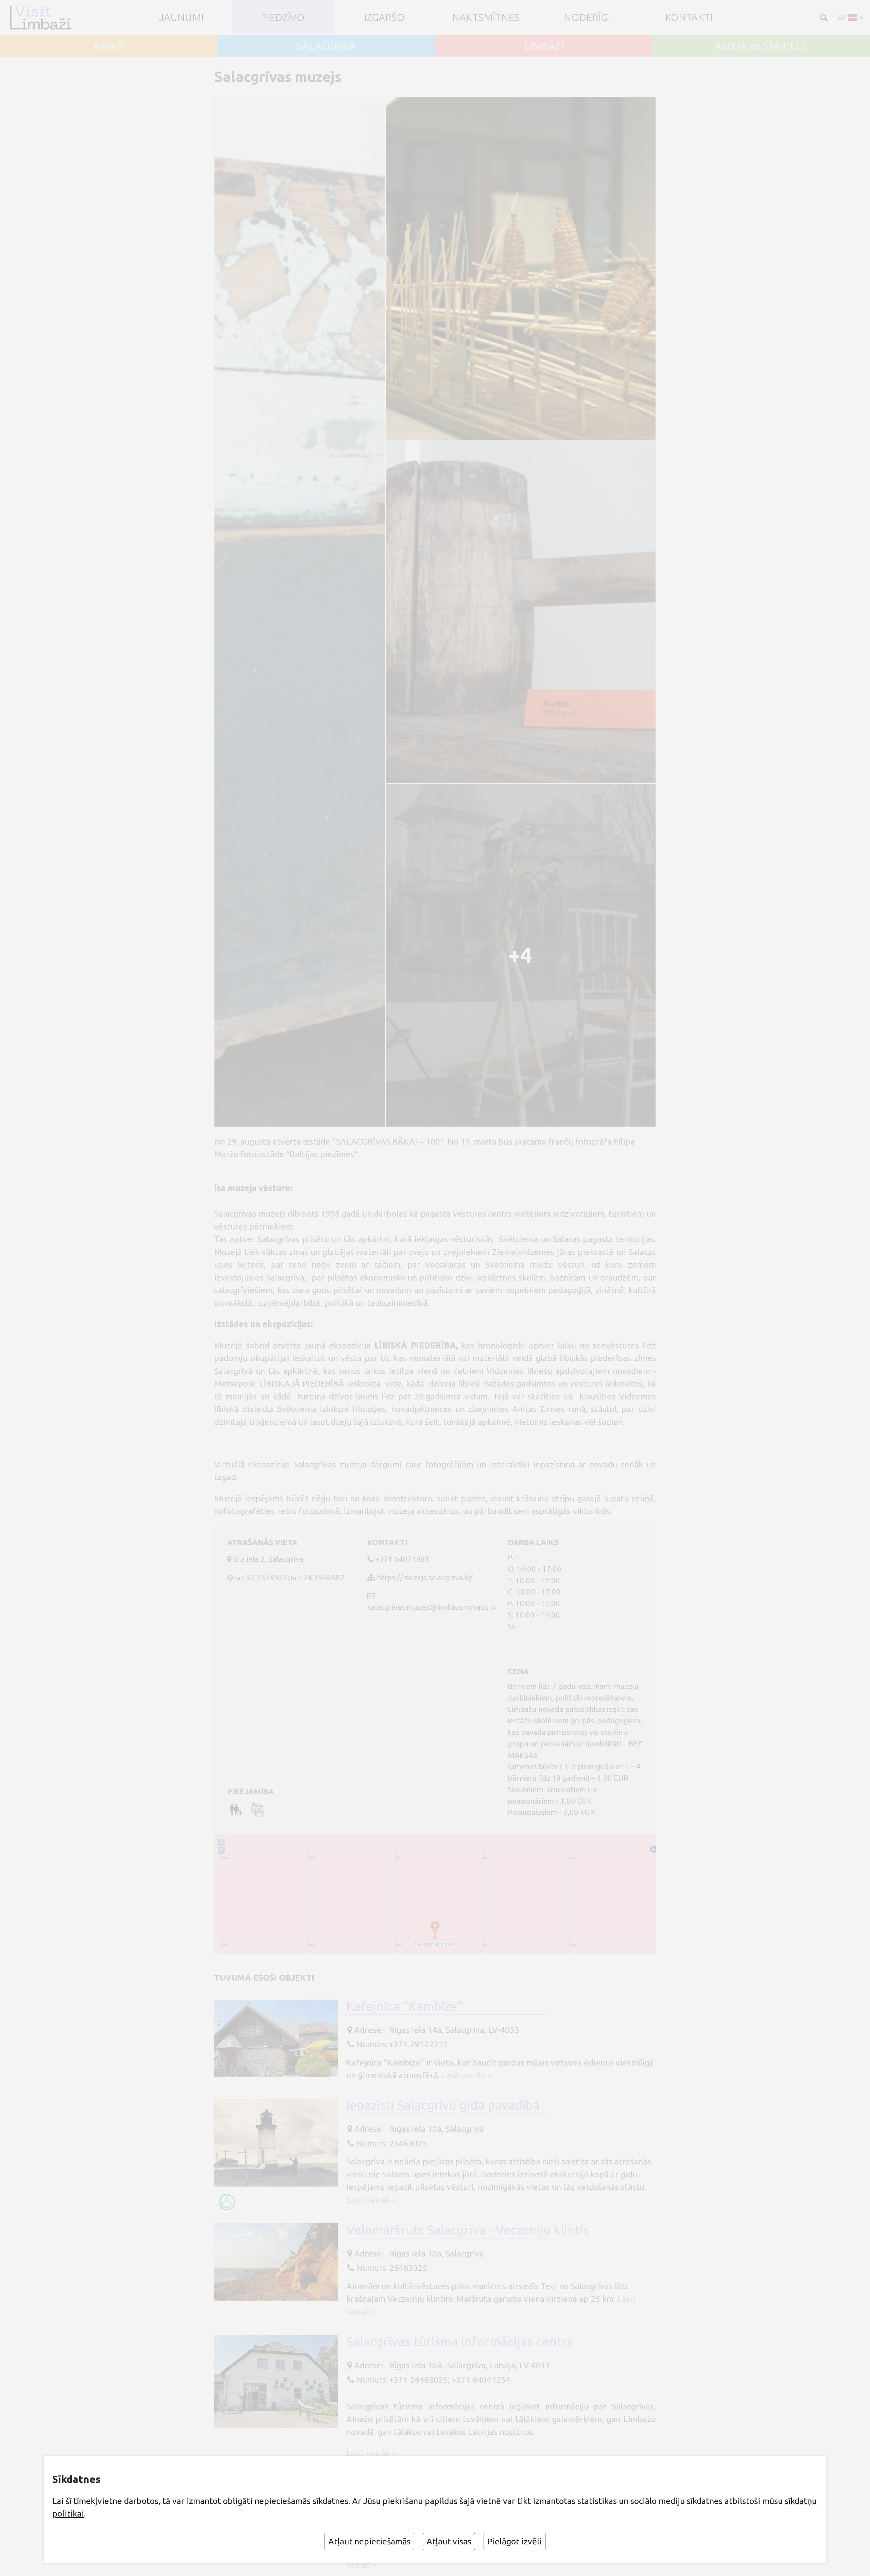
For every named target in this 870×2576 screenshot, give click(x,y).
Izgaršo (384, 17)
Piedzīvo (283, 17)
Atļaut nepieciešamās (369, 2541)
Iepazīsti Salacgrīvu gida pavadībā (443, 2105)
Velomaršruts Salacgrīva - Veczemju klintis (468, 2230)
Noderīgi (587, 17)
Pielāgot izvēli (515, 2541)
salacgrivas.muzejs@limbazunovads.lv (432, 1607)
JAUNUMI (181, 17)
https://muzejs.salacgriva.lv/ (425, 1577)
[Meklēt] (823, 17)
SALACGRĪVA (326, 46)
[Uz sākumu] (43, 18)
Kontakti (689, 17)
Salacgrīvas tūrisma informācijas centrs (459, 2342)
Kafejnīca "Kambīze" (404, 2006)
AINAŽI (109, 46)
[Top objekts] (227, 2202)
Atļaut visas (449, 2541)
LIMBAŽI (544, 46)
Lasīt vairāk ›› (467, 2075)
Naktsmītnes (486, 17)
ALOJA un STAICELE (761, 46)
